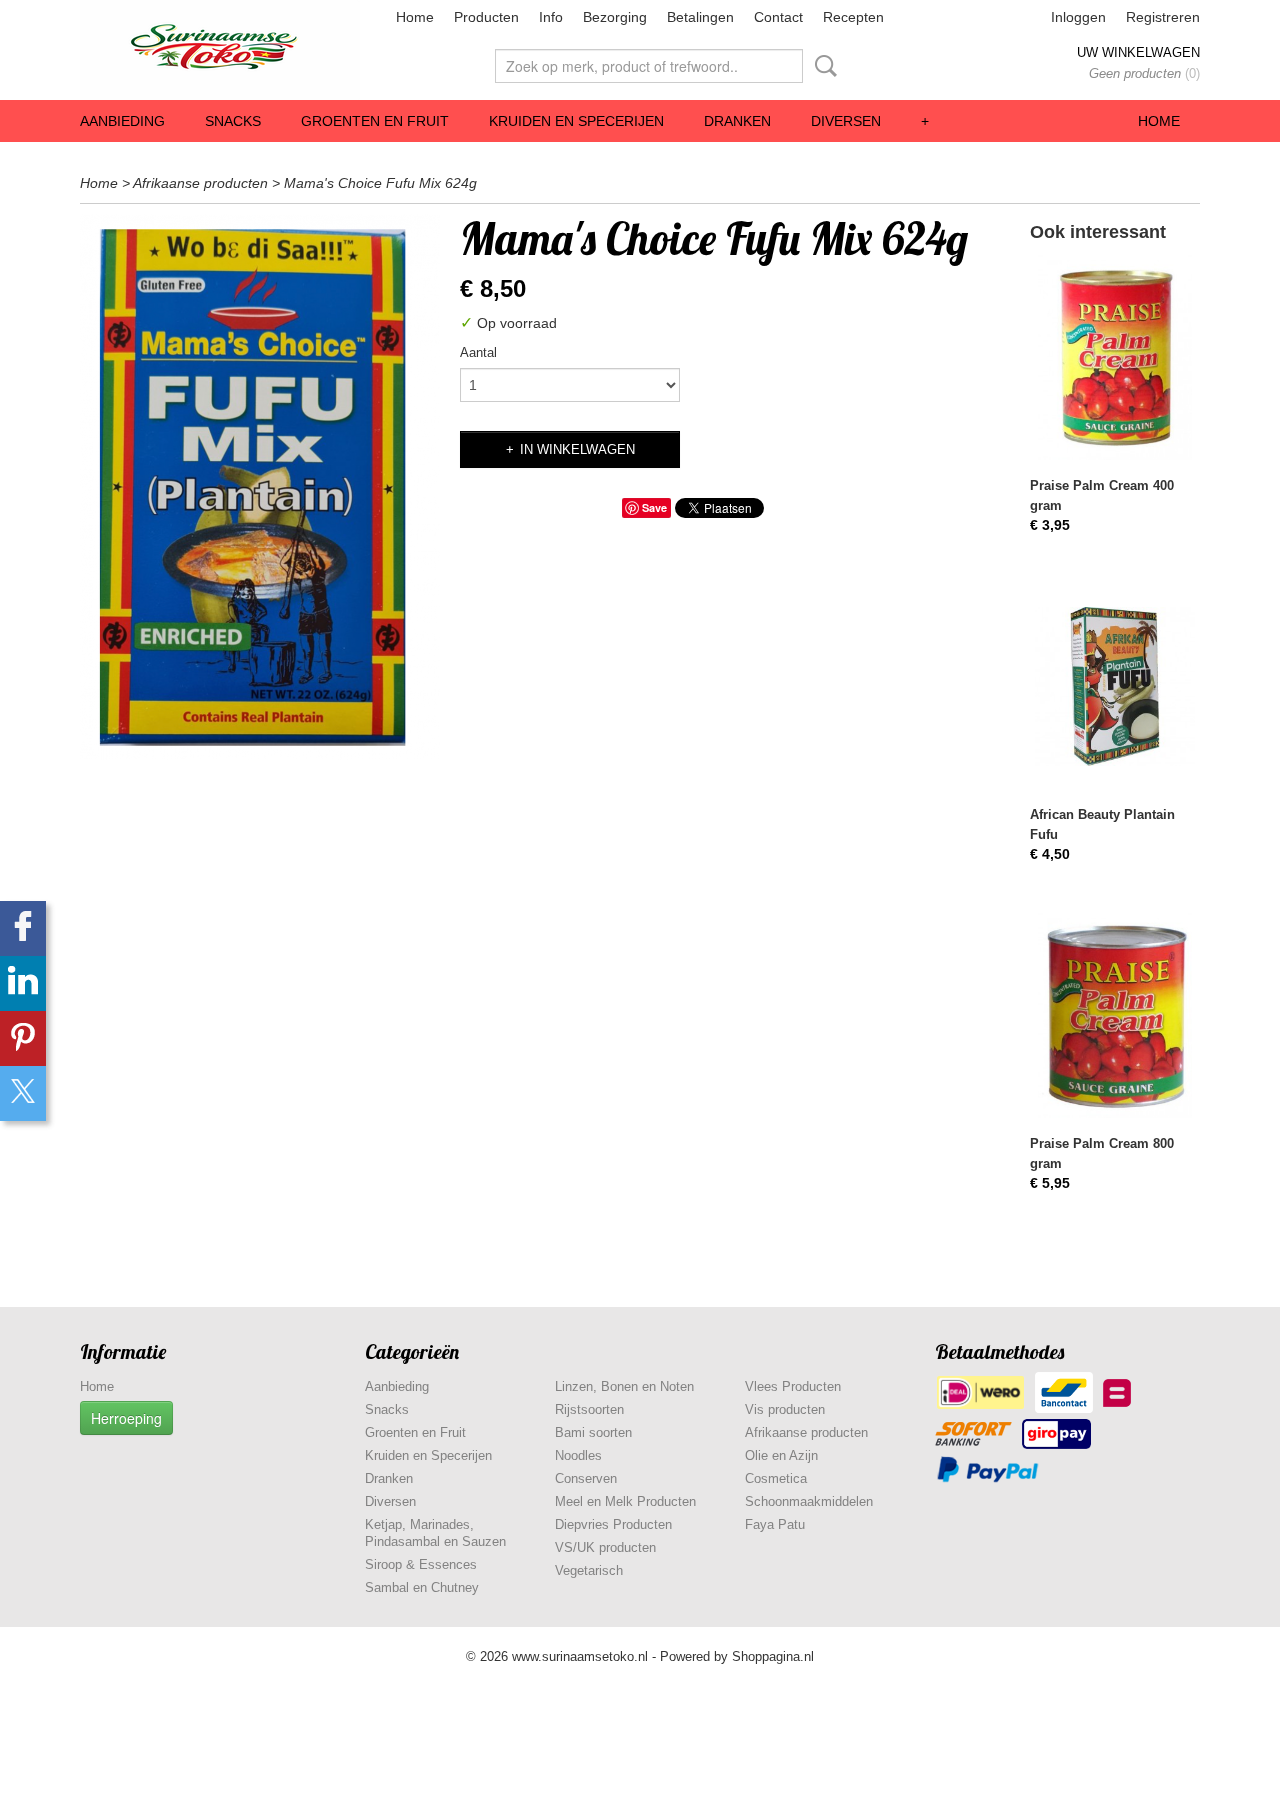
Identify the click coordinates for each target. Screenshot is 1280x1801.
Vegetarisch (589, 1570)
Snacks (233, 121)
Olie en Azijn (781, 1455)
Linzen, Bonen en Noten (624, 1386)
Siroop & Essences (421, 1564)
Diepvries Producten (613, 1524)
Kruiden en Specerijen (576, 121)
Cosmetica (776, 1478)
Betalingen (700, 17)
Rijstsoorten (589, 1409)
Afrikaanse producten (200, 183)
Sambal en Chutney (422, 1587)
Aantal (478, 352)
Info (551, 17)
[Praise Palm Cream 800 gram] (1115, 1015)
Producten (486, 17)
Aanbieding (122, 121)
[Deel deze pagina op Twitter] (23, 1093)
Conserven (586, 1478)
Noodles (578, 1455)
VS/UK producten (605, 1547)
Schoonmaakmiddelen (809, 1501)
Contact (778, 17)
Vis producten (785, 1409)
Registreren (1163, 17)
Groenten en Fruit (375, 121)
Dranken (737, 121)
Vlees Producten (793, 1386)
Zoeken (822, 66)
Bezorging (615, 17)
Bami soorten (593, 1432)
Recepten (853, 17)
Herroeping (126, 1418)
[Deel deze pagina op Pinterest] (23, 1038)
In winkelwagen (577, 449)
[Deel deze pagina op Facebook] (23, 928)
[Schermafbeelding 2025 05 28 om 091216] (260, 487)
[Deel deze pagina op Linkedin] (23, 983)
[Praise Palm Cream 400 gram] (1115, 357)
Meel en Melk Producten (625, 1501)
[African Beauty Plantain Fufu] (1115, 686)
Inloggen (1078, 17)
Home (415, 17)
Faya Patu (775, 1524)
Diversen (846, 121)
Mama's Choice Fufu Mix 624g (380, 183)
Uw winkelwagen (1138, 52)
